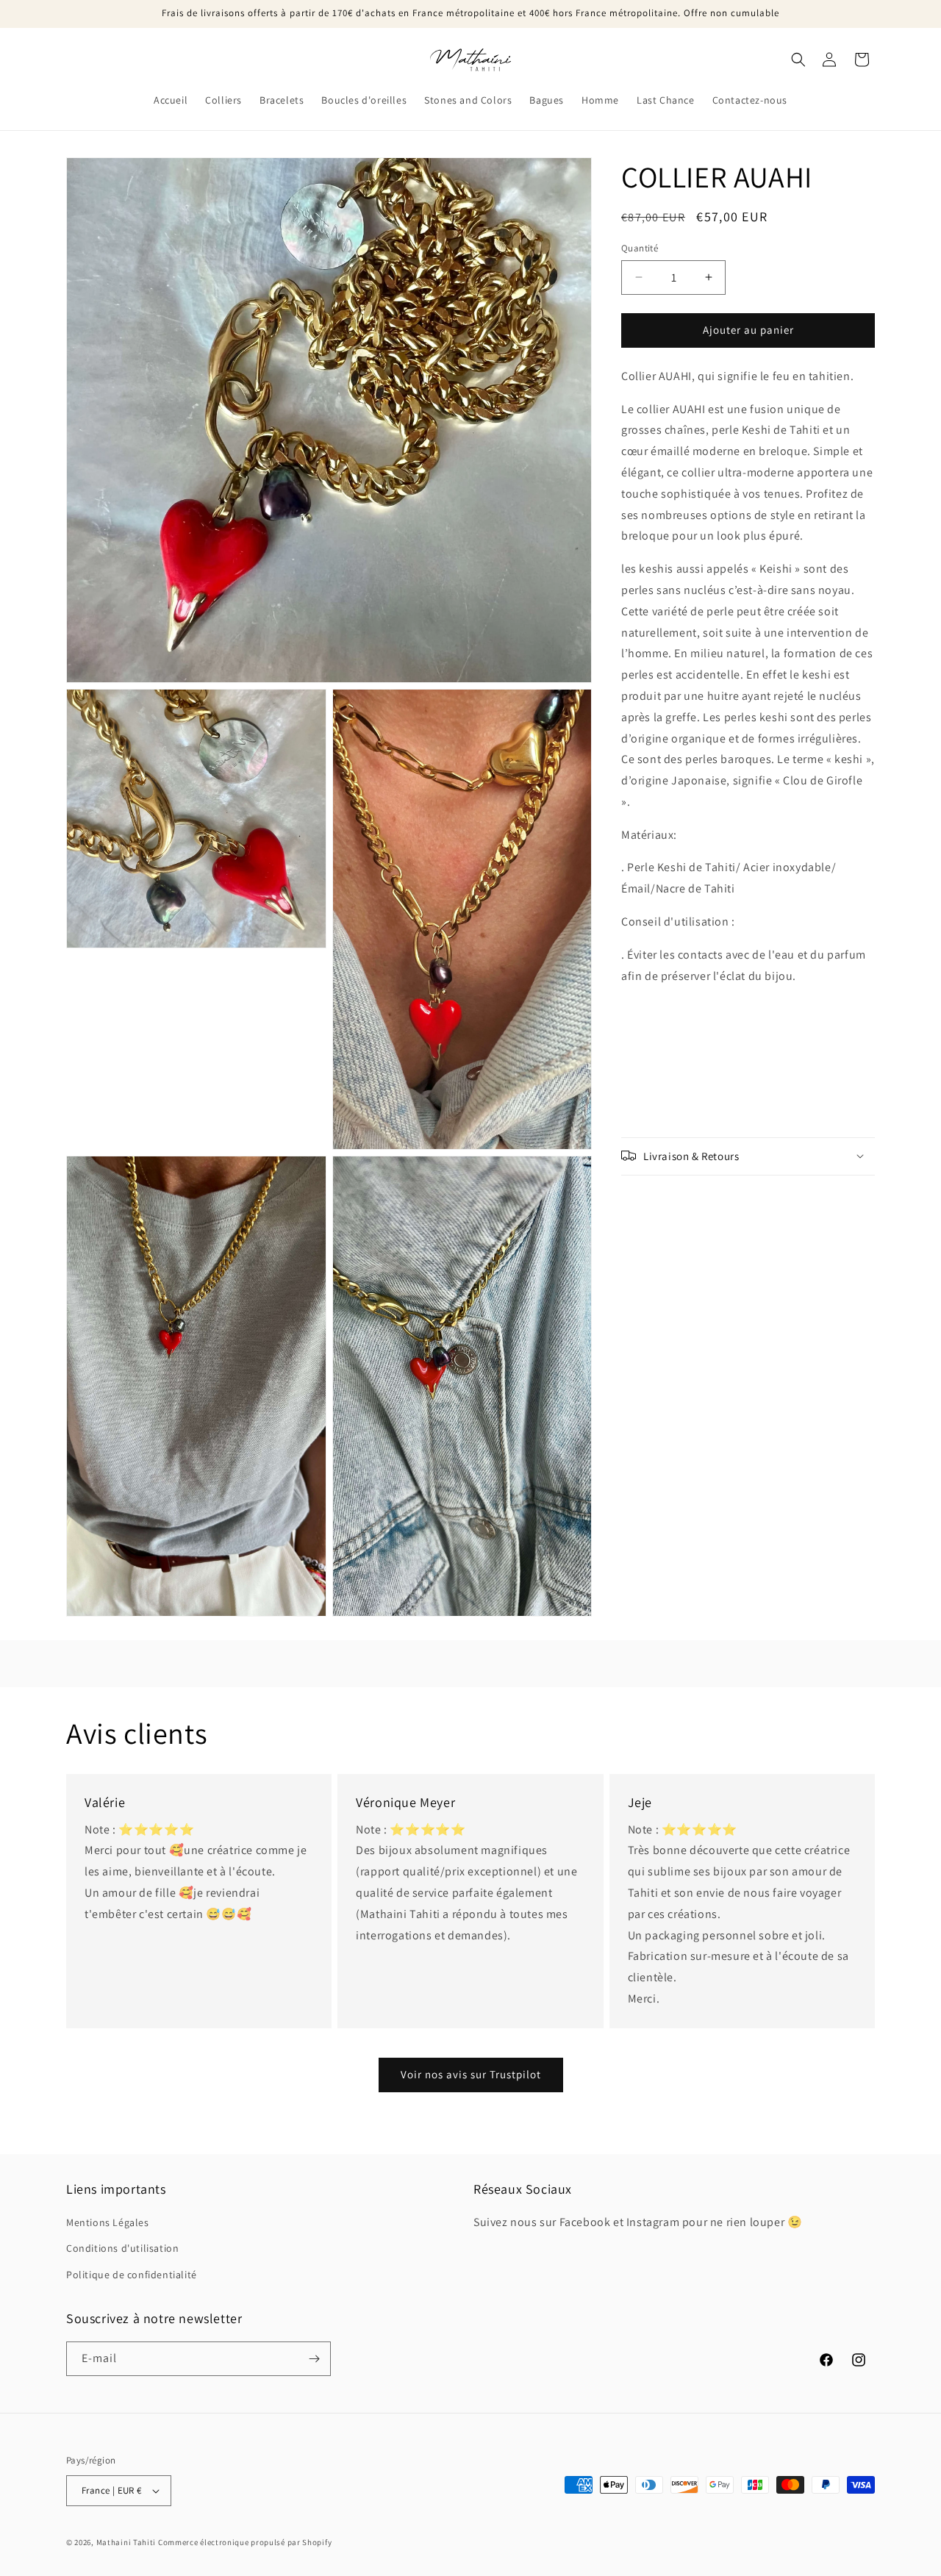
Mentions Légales (108, 2222)
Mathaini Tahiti (126, 2542)
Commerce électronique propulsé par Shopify (245, 2542)
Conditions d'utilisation (122, 2248)
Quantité (640, 248)
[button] (798, 60)
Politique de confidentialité (132, 2275)
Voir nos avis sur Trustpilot (471, 2074)
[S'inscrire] (314, 2359)
